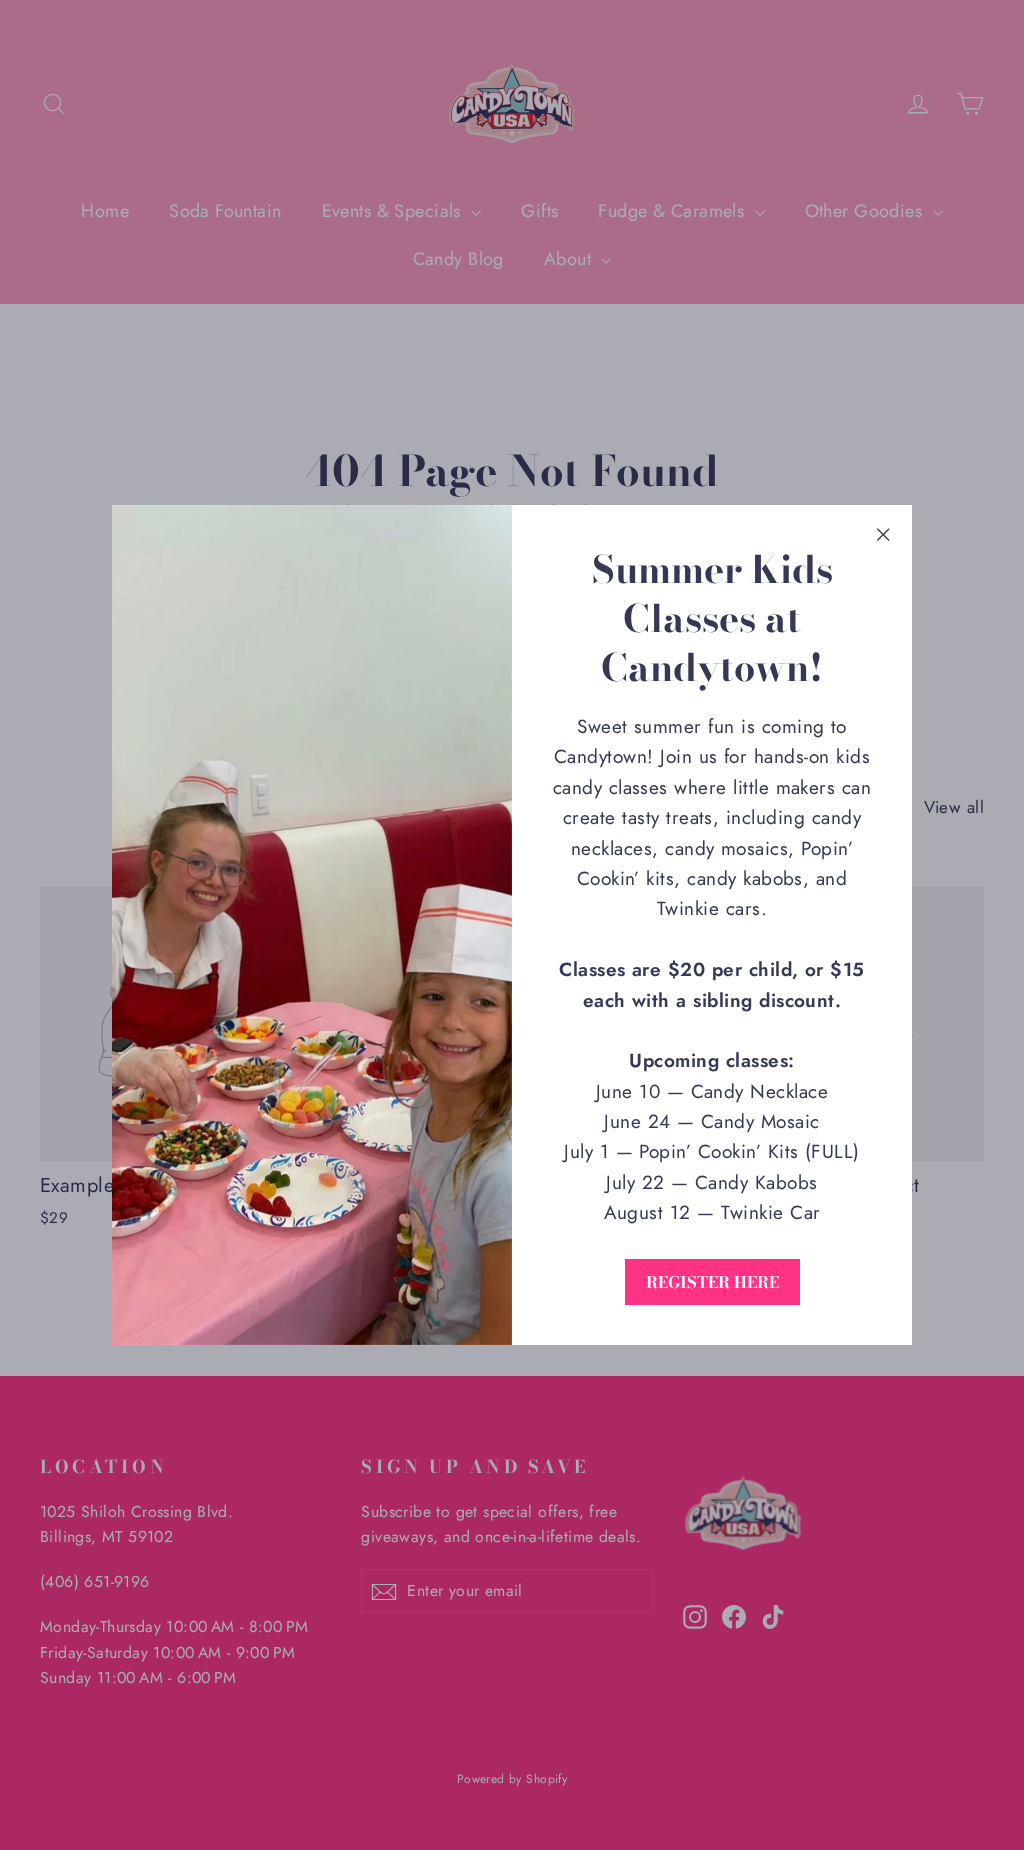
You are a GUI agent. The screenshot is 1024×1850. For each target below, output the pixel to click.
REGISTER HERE (712, 1282)
